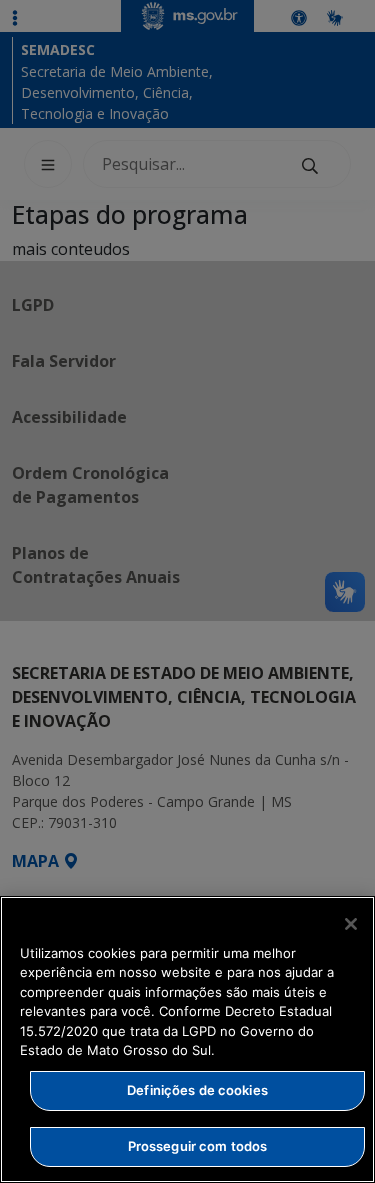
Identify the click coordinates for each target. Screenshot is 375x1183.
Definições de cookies (197, 1090)
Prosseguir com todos (198, 1146)
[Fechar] (351, 924)
